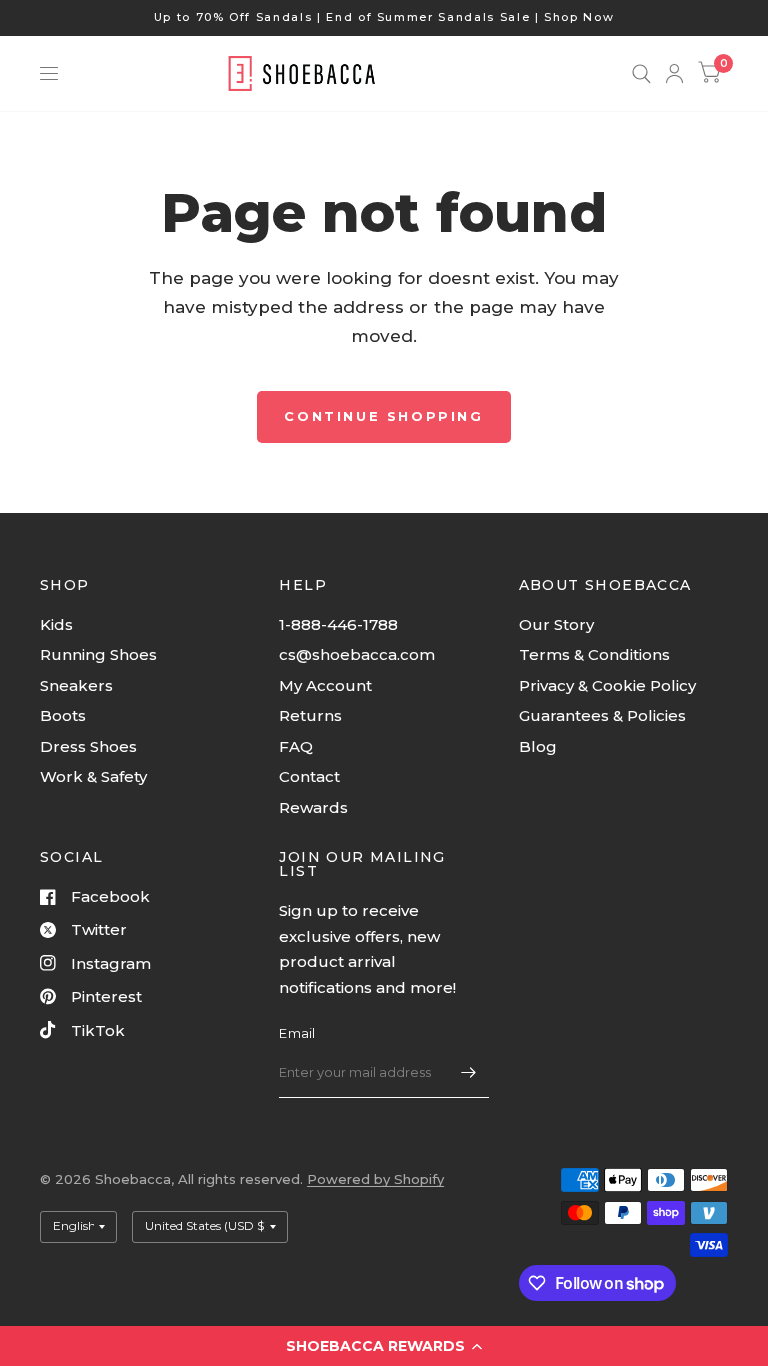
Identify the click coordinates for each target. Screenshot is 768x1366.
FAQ (296, 746)
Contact (309, 776)
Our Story (556, 624)
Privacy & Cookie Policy (607, 685)
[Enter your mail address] (469, 1072)
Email (297, 1033)
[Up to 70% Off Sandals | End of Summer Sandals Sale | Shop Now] (384, 17)
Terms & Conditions (594, 654)
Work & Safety (93, 776)
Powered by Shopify (375, 1179)
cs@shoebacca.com (357, 654)
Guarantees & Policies (602, 715)
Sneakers (76, 685)
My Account (325, 685)
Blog (538, 746)
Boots (63, 715)
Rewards (313, 807)
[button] (384, 1346)
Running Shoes (98, 654)
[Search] (641, 73)
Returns (310, 715)
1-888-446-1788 (338, 624)
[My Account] (674, 73)
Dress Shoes (88, 746)
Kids (56, 624)
